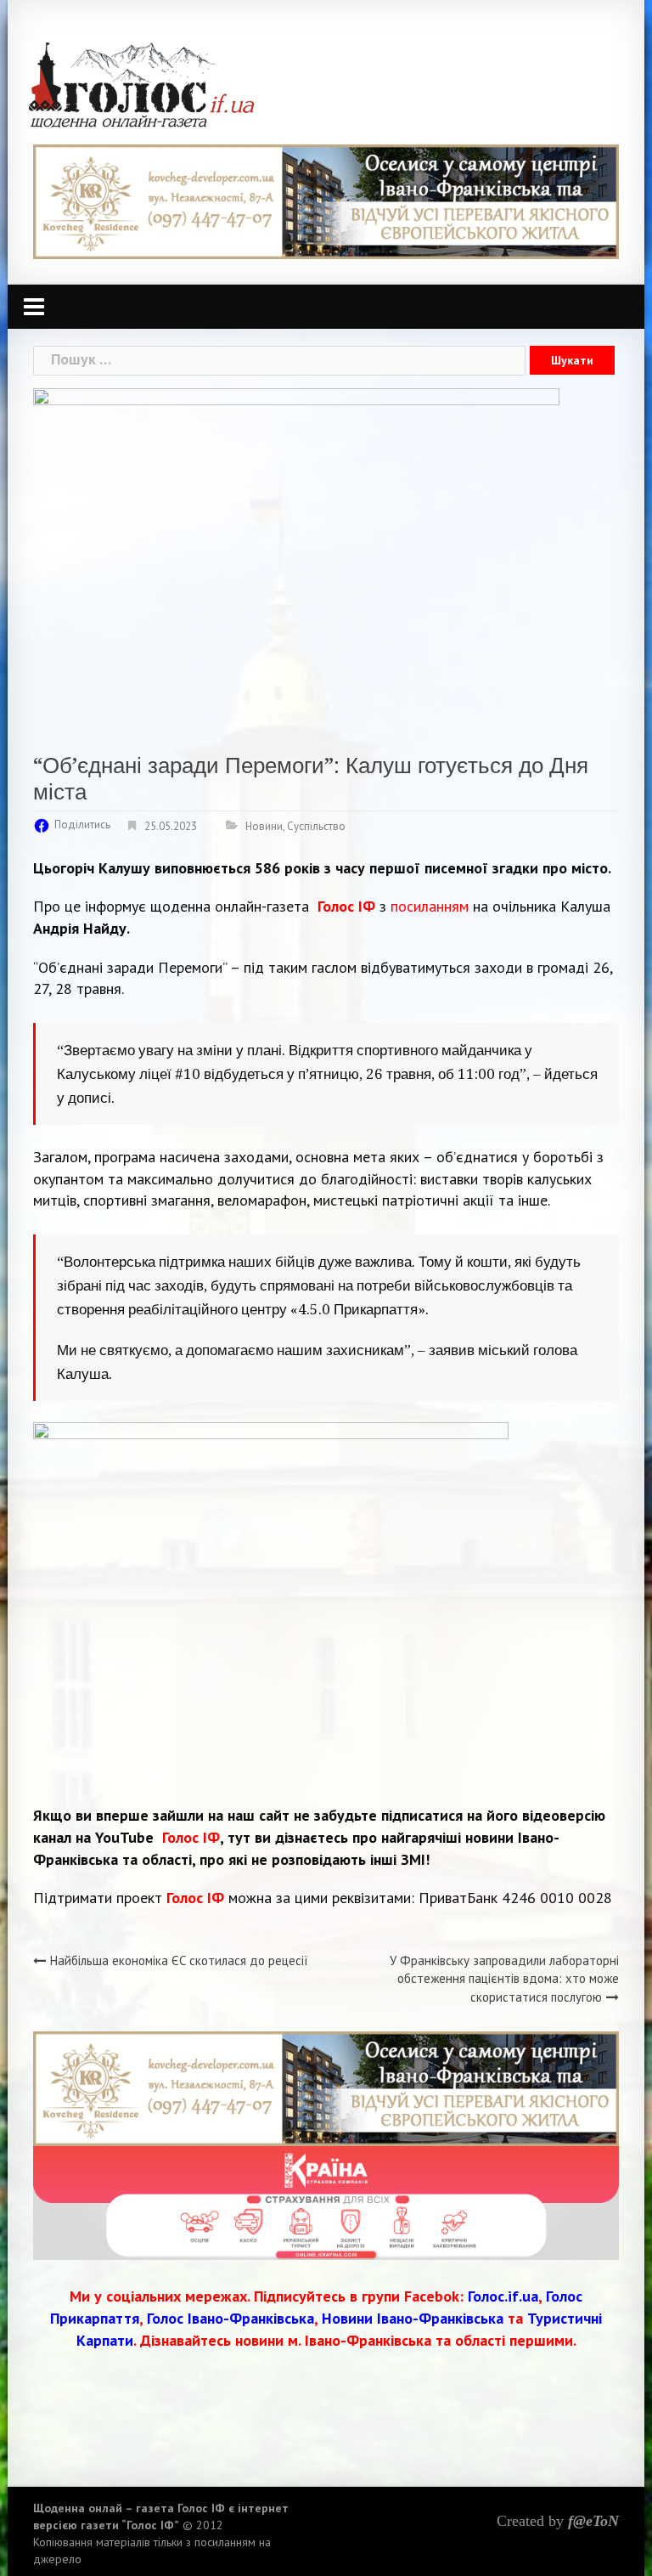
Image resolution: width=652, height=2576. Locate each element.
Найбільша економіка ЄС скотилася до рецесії (179, 1960)
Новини (264, 826)
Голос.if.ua (503, 2296)
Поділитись (82, 825)
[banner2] (326, 2202)
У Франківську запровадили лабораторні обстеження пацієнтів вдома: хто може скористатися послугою (504, 1979)
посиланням (430, 906)
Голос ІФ (346, 906)
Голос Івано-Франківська (230, 2318)
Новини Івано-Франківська (413, 2318)
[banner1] (326, 200)
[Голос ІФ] (141, 84)
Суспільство (316, 826)
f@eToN (593, 2521)
